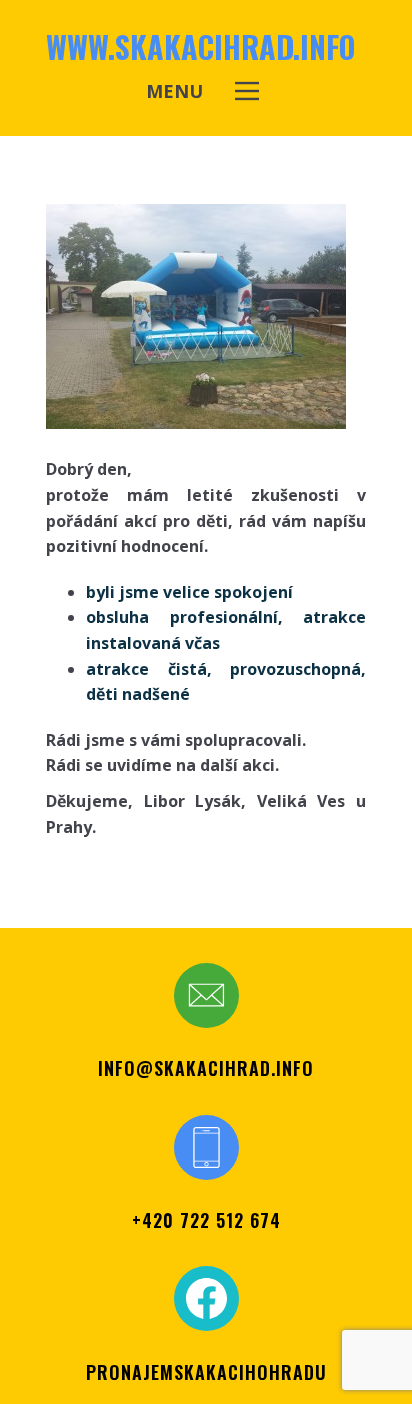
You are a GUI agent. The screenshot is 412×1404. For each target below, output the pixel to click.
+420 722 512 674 (206, 1220)
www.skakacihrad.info (200, 46)
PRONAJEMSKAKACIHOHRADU (206, 1372)
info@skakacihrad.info (206, 1068)
